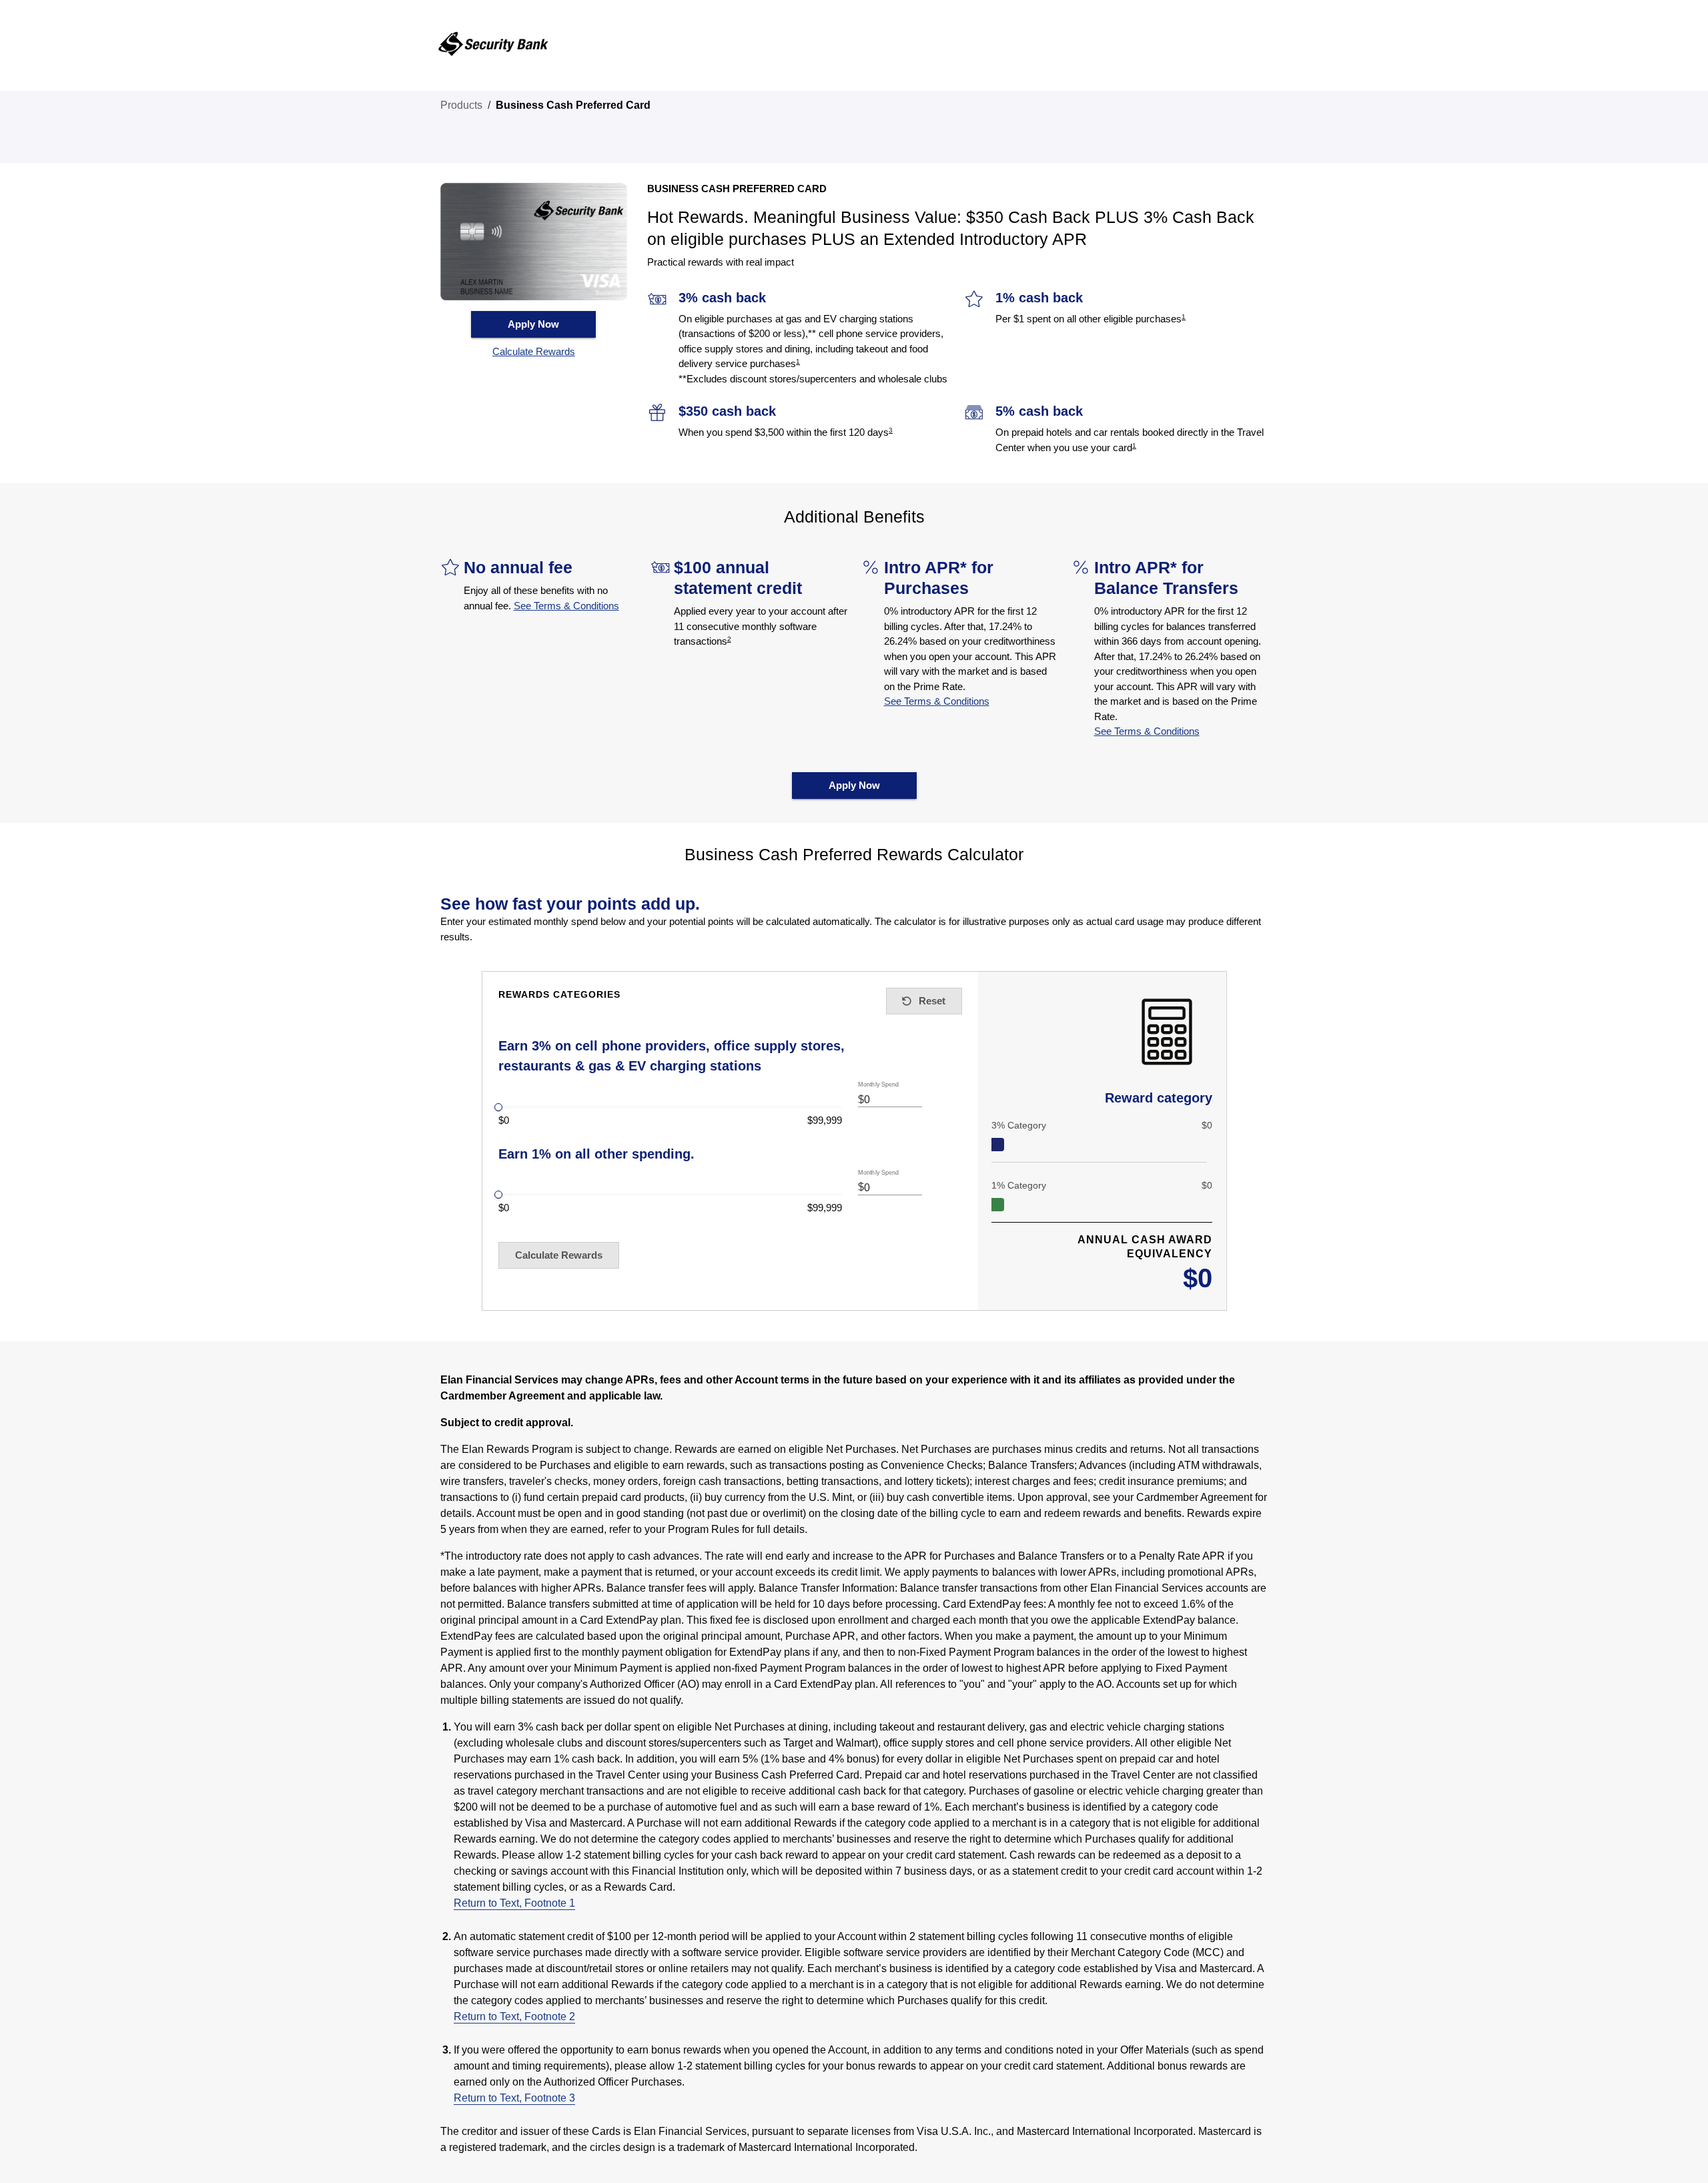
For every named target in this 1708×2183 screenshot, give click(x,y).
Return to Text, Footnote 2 (514, 2016)
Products (461, 105)
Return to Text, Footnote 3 (514, 2098)
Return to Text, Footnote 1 (514, 1903)
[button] (534, 352)
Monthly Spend (879, 1085)
